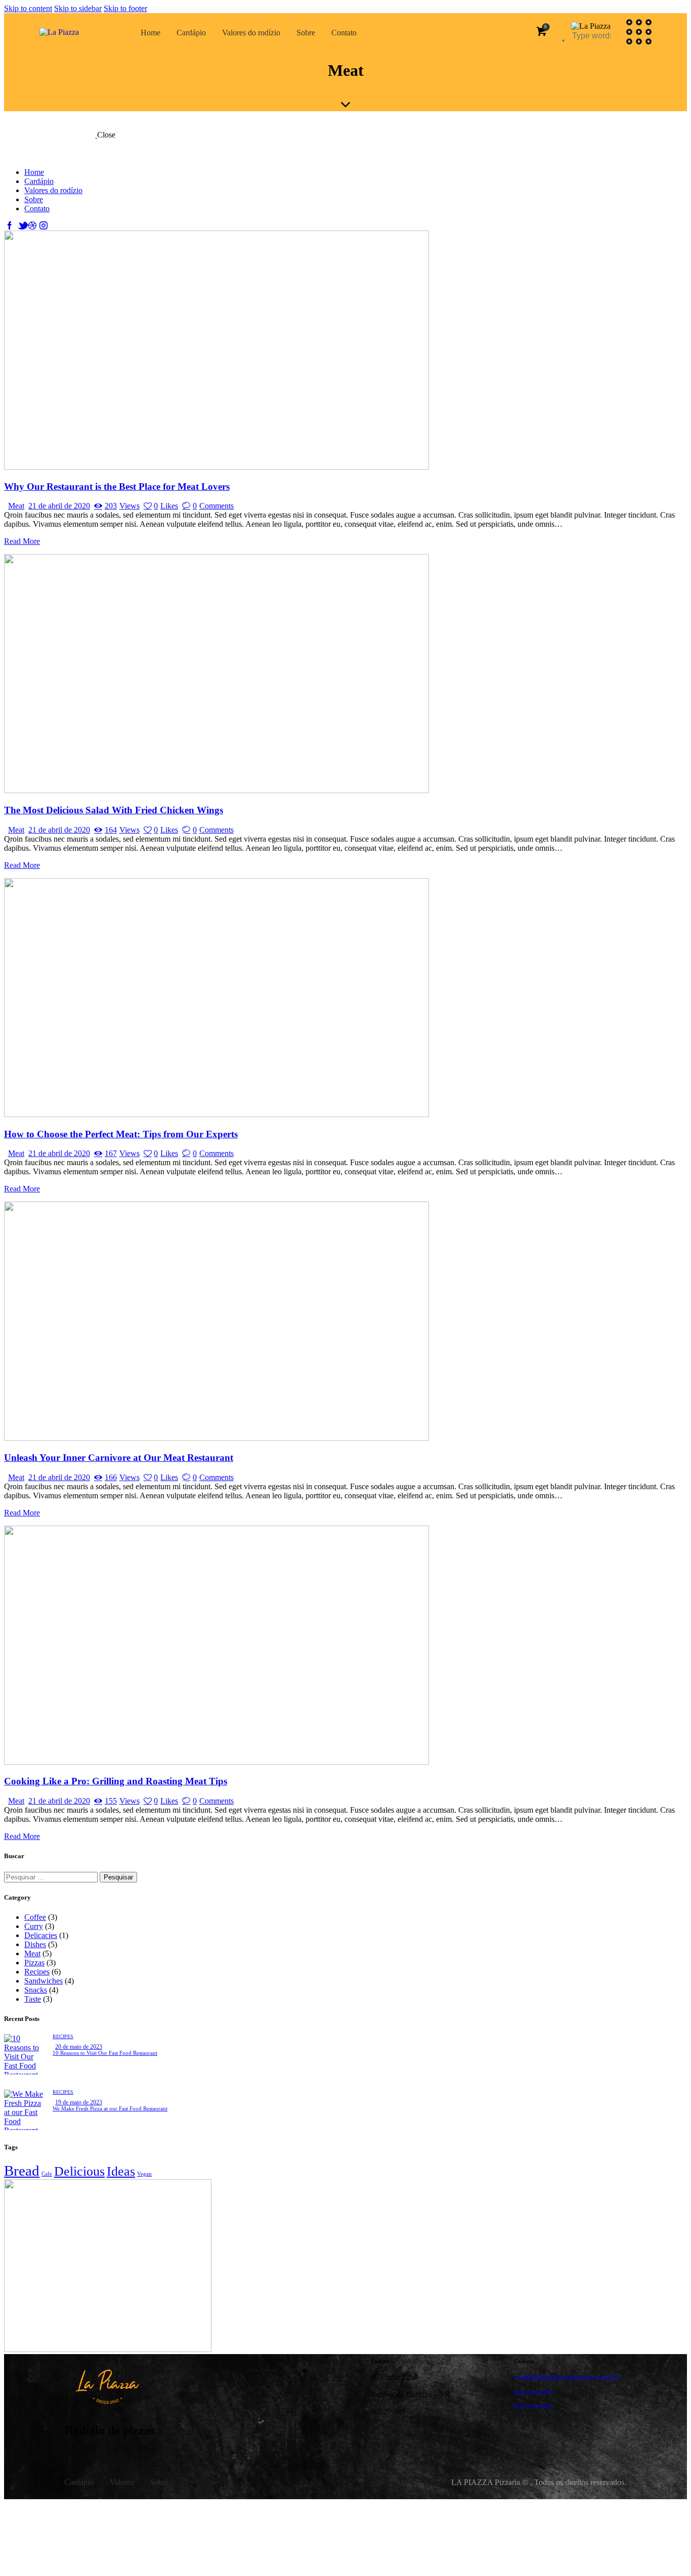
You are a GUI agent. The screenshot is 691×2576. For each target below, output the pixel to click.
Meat (16, 506)
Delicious (79, 2171)
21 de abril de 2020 (59, 506)
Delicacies (41, 1935)
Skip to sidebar (78, 8)
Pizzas (34, 1963)
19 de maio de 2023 (79, 2102)
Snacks (36, 1990)
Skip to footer (125, 8)
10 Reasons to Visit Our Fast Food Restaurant (105, 2053)
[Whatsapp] (443, 2437)
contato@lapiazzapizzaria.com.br (567, 2377)
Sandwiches (44, 1981)
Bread (22, 2171)
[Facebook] (383, 2437)
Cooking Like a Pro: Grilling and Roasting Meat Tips (116, 1781)
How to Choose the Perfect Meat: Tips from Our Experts (121, 1134)
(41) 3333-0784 (533, 2393)
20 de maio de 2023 (79, 2047)
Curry (34, 1926)
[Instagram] (413, 2437)
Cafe (47, 2174)
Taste (33, 1999)
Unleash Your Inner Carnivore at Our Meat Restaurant (119, 1458)
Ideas (121, 2171)
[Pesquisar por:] (52, 1877)
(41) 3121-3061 (533, 2406)
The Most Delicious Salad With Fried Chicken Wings (114, 810)
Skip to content (28, 8)
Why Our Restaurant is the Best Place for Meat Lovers (117, 487)
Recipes (37, 1972)
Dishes (35, 1944)
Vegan (144, 2174)
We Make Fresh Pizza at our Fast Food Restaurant (110, 2108)
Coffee (35, 1917)
